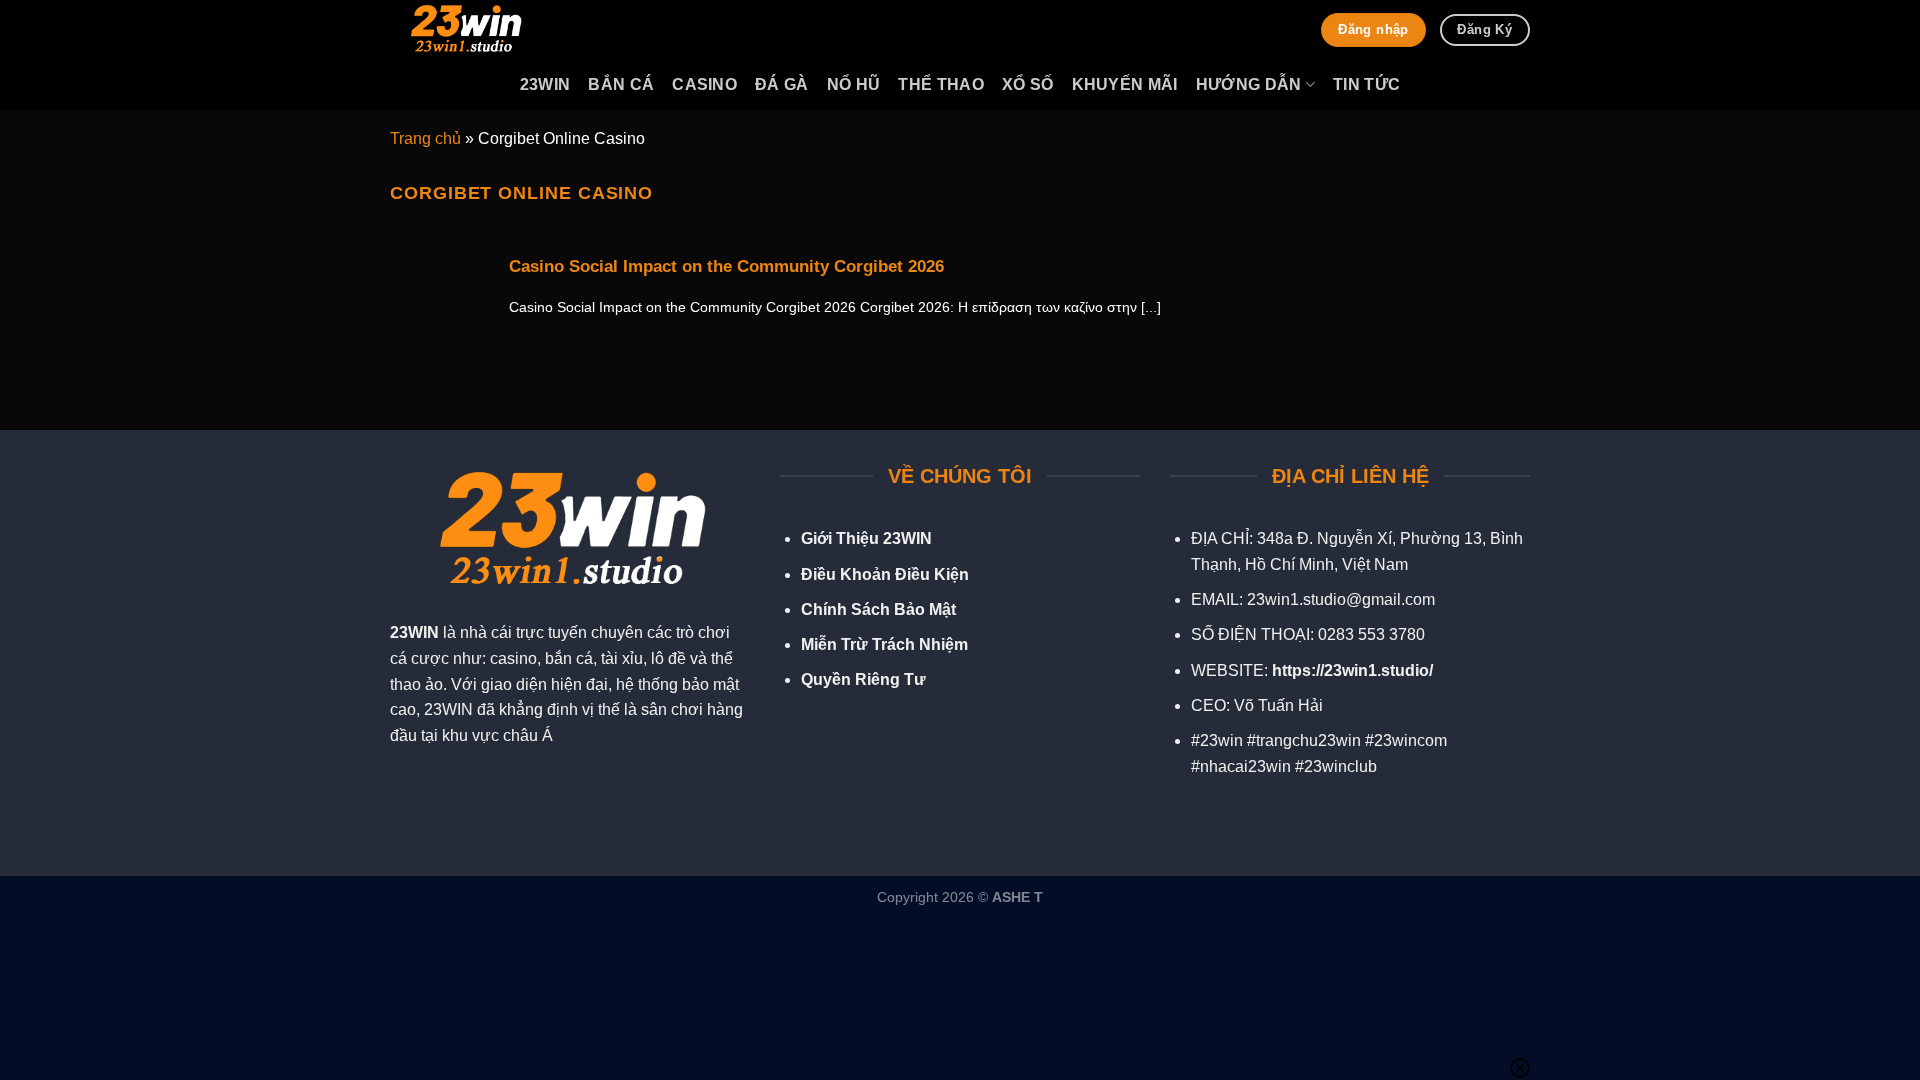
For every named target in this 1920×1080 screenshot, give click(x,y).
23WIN (414, 632)
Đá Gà (782, 84)
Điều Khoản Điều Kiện (885, 574)
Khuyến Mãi (1125, 84)
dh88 (615, 781)
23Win (545, 84)
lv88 (578, 781)
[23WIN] (490, 30)
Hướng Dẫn (1249, 84)
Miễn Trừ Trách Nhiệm (884, 644)
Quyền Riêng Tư (863, 679)
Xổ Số (1028, 84)
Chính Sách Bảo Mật (878, 609)
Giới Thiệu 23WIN (866, 538)
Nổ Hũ (854, 84)
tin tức (1366, 84)
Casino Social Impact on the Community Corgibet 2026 (726, 266)
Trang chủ (425, 138)
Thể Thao (941, 84)
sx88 (542, 781)
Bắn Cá (621, 84)
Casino (704, 84)
